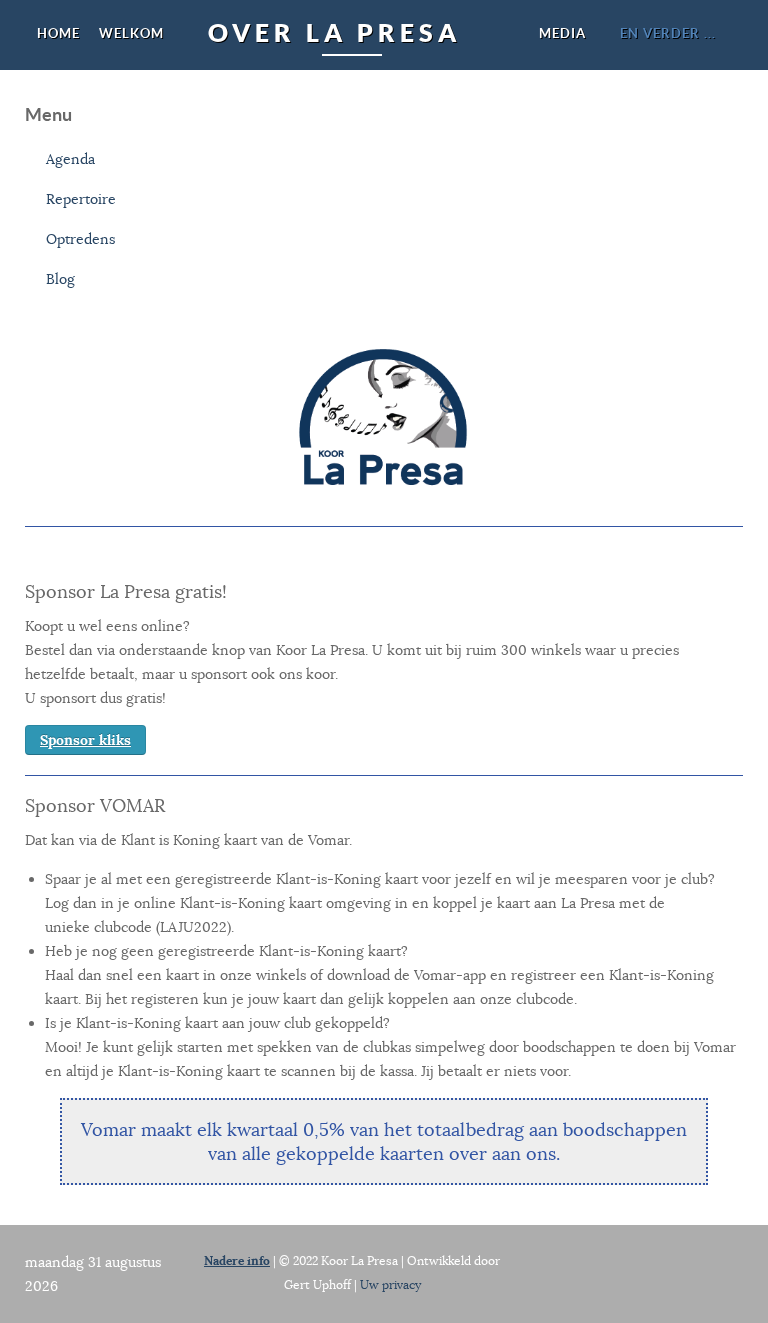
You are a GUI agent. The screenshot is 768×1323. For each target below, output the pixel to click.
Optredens (80, 239)
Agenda (70, 159)
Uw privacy (390, 1284)
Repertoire (81, 199)
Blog (60, 279)
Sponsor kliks (85, 740)
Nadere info (237, 1261)
